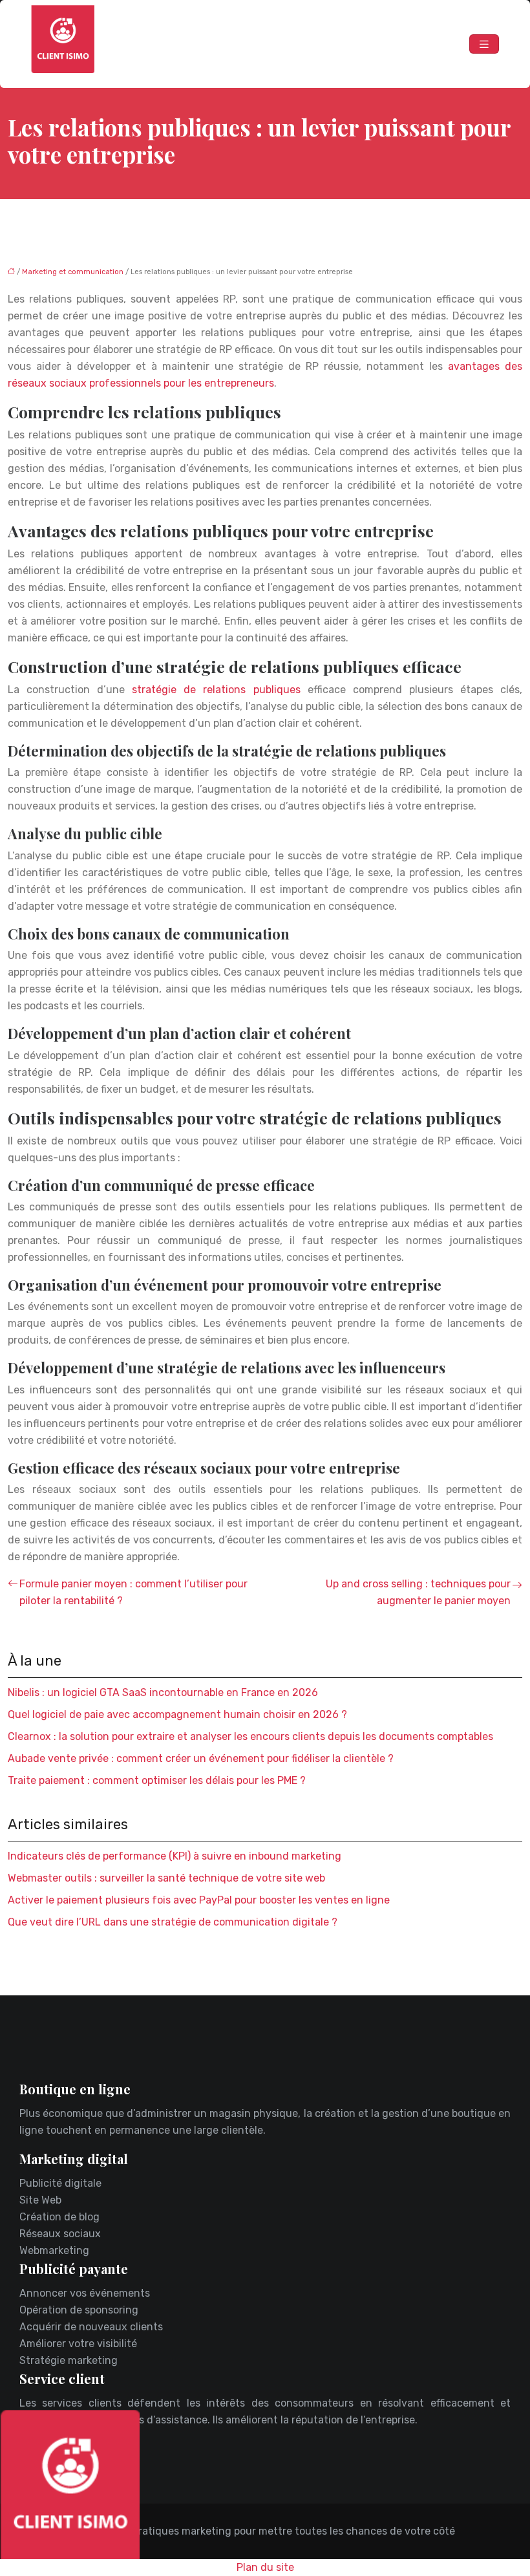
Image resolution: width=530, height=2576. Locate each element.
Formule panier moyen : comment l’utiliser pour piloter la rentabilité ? (133, 1592)
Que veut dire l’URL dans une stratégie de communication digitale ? (173, 1922)
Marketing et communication (73, 272)
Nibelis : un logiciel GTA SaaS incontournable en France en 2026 (163, 1692)
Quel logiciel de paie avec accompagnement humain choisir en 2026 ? (177, 1714)
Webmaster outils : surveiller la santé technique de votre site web (166, 1878)
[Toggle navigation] (484, 44)
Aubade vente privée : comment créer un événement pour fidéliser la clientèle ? (201, 1758)
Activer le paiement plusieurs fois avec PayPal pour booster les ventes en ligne (199, 1900)
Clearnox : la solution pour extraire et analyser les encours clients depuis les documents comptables (250, 1736)
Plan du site (265, 2567)
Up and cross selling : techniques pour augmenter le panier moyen (418, 1592)
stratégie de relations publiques (216, 690)
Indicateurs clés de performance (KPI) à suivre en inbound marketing (175, 1856)
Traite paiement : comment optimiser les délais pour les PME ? (157, 1780)
